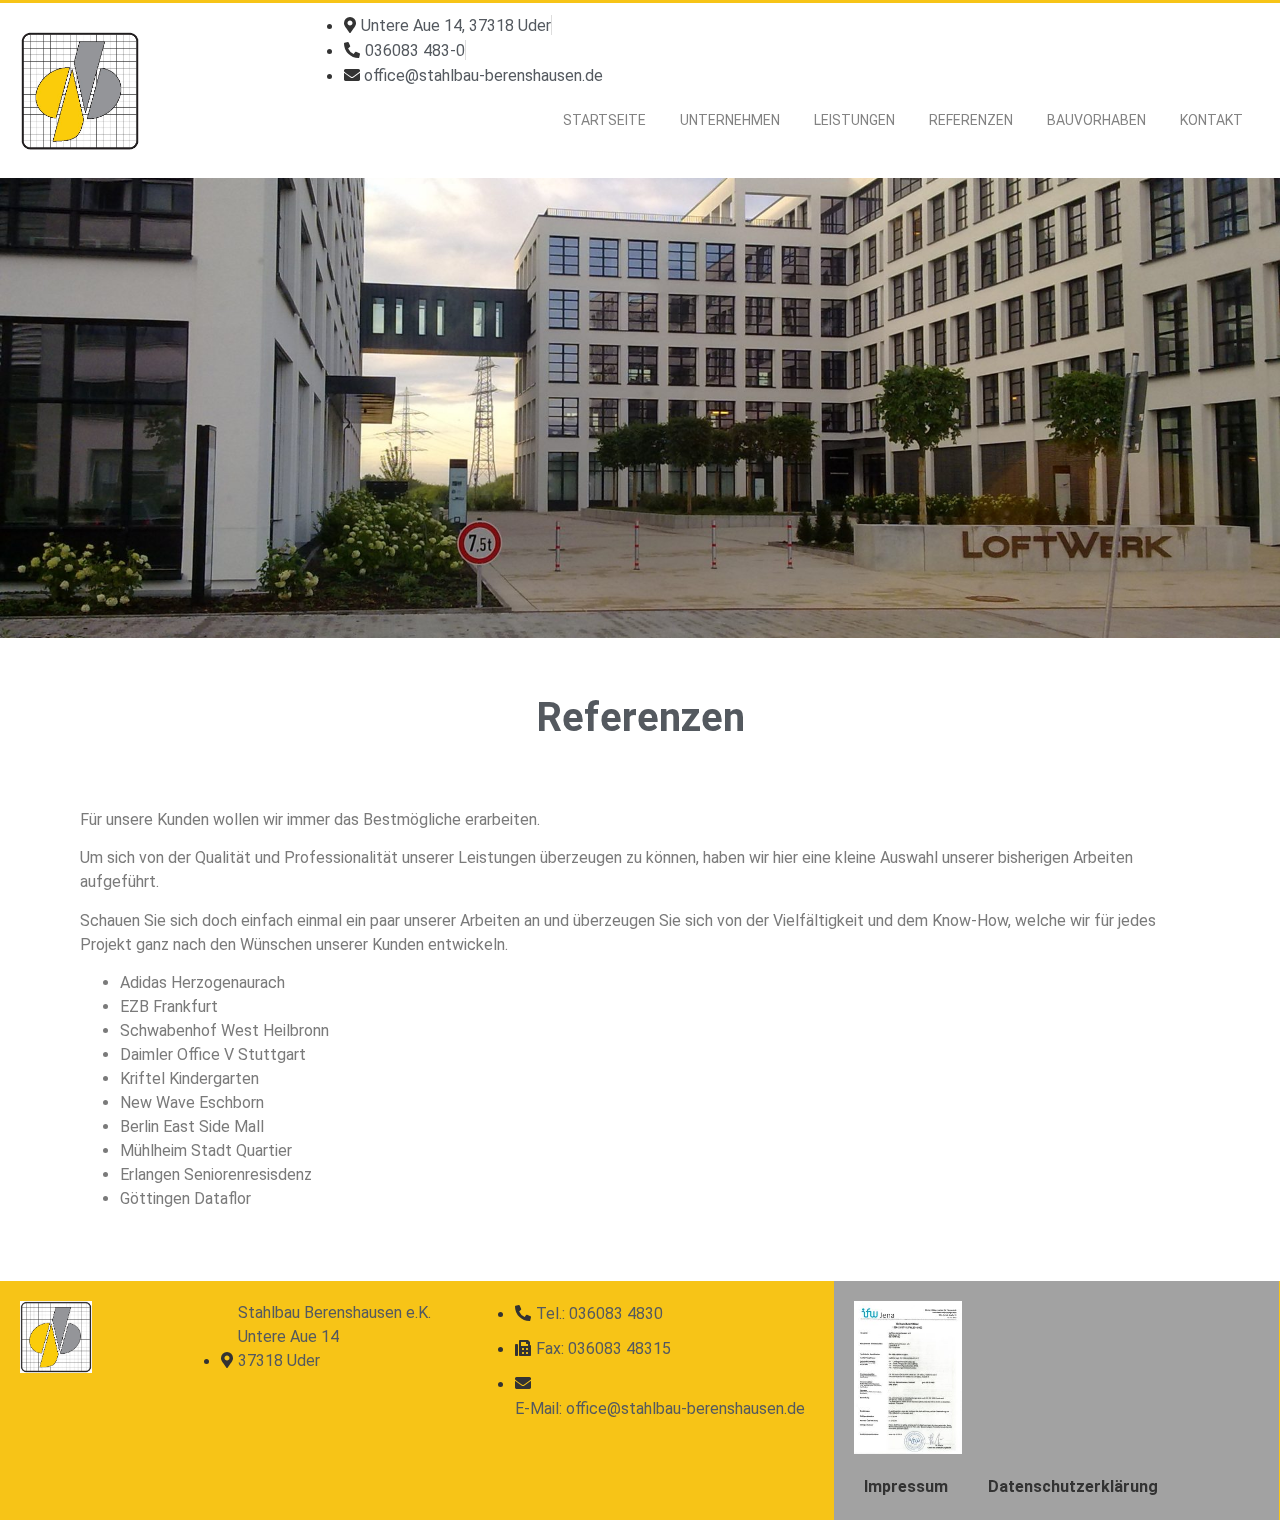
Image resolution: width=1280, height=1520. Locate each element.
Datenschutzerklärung (1073, 1486)
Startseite (604, 120)
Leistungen (854, 120)
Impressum (906, 1486)
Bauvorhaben (1096, 120)
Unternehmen (730, 120)
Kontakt (1211, 120)
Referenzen (971, 120)
